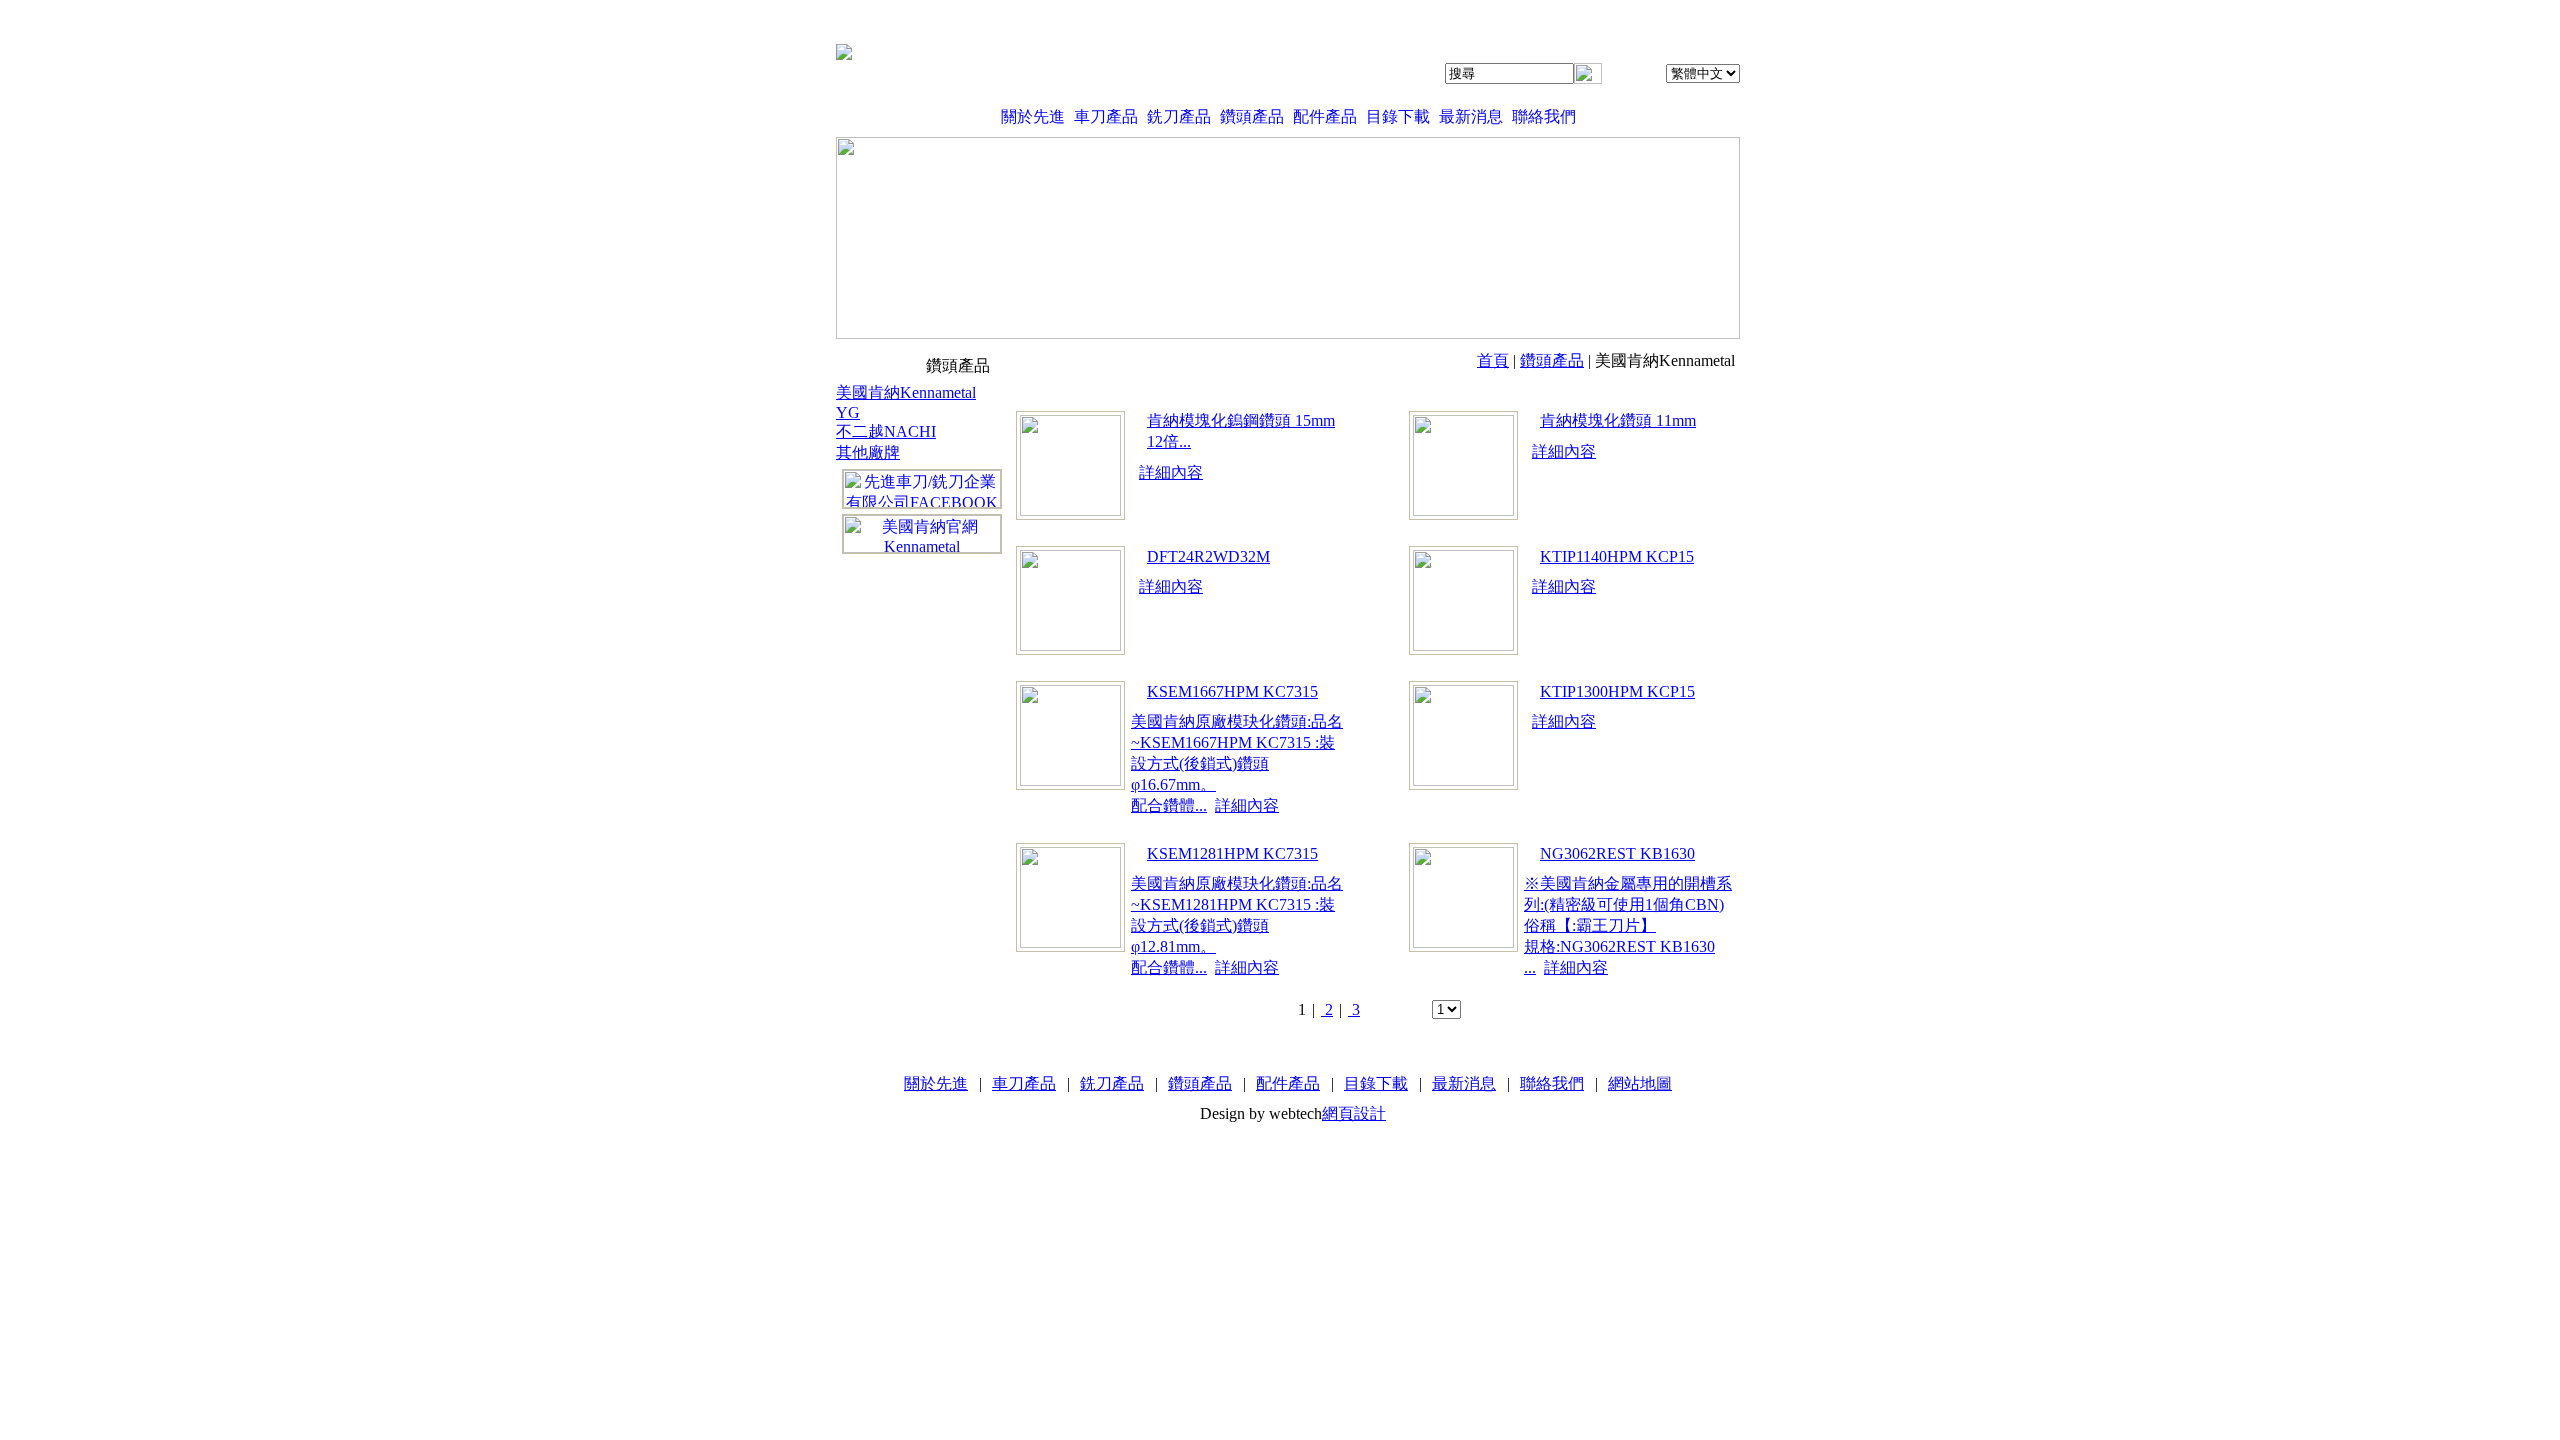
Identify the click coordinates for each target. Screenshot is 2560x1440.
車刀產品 (1106, 116)
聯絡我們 (1544, 116)
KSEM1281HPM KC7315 (1232, 853)
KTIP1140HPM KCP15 (1617, 556)
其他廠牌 (868, 452)
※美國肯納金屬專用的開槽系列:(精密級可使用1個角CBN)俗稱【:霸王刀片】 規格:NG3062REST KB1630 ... (1628, 925)
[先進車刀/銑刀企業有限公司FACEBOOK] (922, 489)
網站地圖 (1640, 1083)
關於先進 (1033, 116)
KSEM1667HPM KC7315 (1232, 691)
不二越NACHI (886, 431)
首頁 (1493, 360)
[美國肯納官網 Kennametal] (922, 534)
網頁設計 (1354, 1113)
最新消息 (1471, 116)
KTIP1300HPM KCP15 (1617, 691)
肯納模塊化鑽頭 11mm (1618, 420)
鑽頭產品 (1252, 116)
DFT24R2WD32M (1208, 556)
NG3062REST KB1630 (1617, 853)
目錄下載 (1398, 116)
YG (848, 412)
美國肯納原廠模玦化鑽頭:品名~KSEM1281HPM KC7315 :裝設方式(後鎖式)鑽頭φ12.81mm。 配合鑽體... (1237, 925)
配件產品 (1325, 116)
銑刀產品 (1179, 116)
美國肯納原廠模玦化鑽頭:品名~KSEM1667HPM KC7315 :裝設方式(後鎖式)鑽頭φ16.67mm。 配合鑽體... (1237, 763)
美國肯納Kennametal (906, 392)
